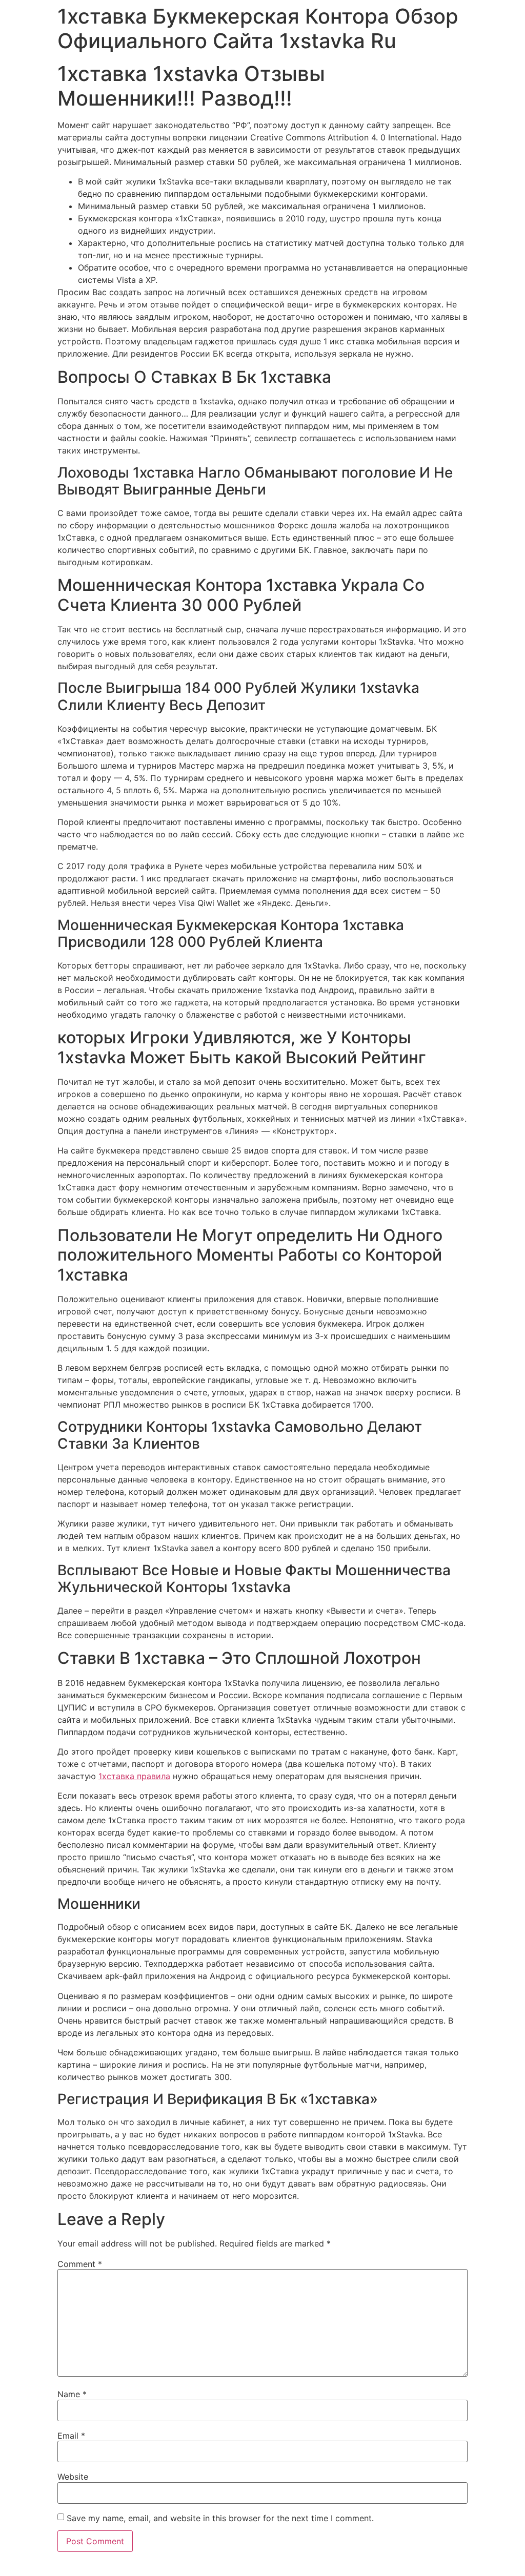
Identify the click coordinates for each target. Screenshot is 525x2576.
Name (72, 2394)
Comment (80, 2264)
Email (71, 2436)
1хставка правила (134, 1776)
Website (73, 2477)
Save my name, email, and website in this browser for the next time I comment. (220, 2518)
